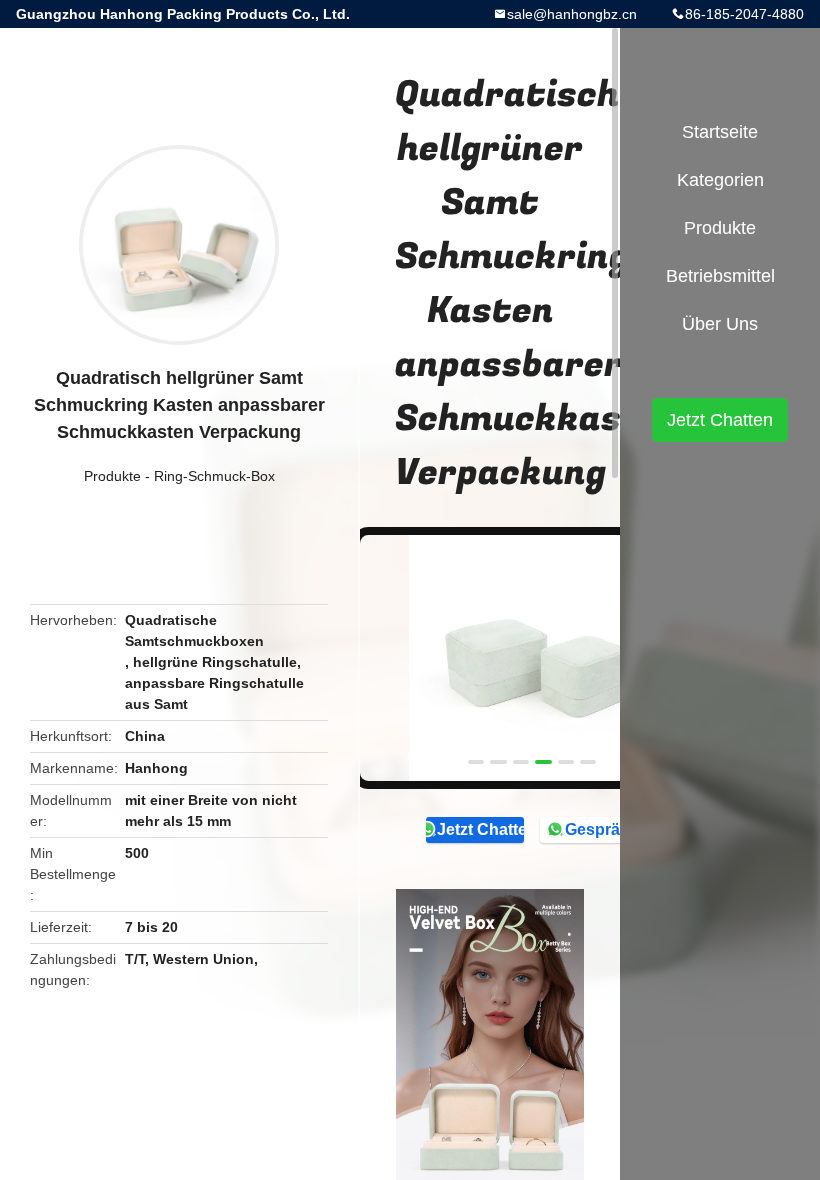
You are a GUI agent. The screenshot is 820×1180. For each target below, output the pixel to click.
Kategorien (720, 180)
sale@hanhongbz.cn (572, 14)
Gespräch (601, 829)
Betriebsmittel (720, 276)
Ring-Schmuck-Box (214, 476)
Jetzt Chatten (480, 829)
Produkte (112, 476)
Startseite (720, 132)
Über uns (720, 324)
